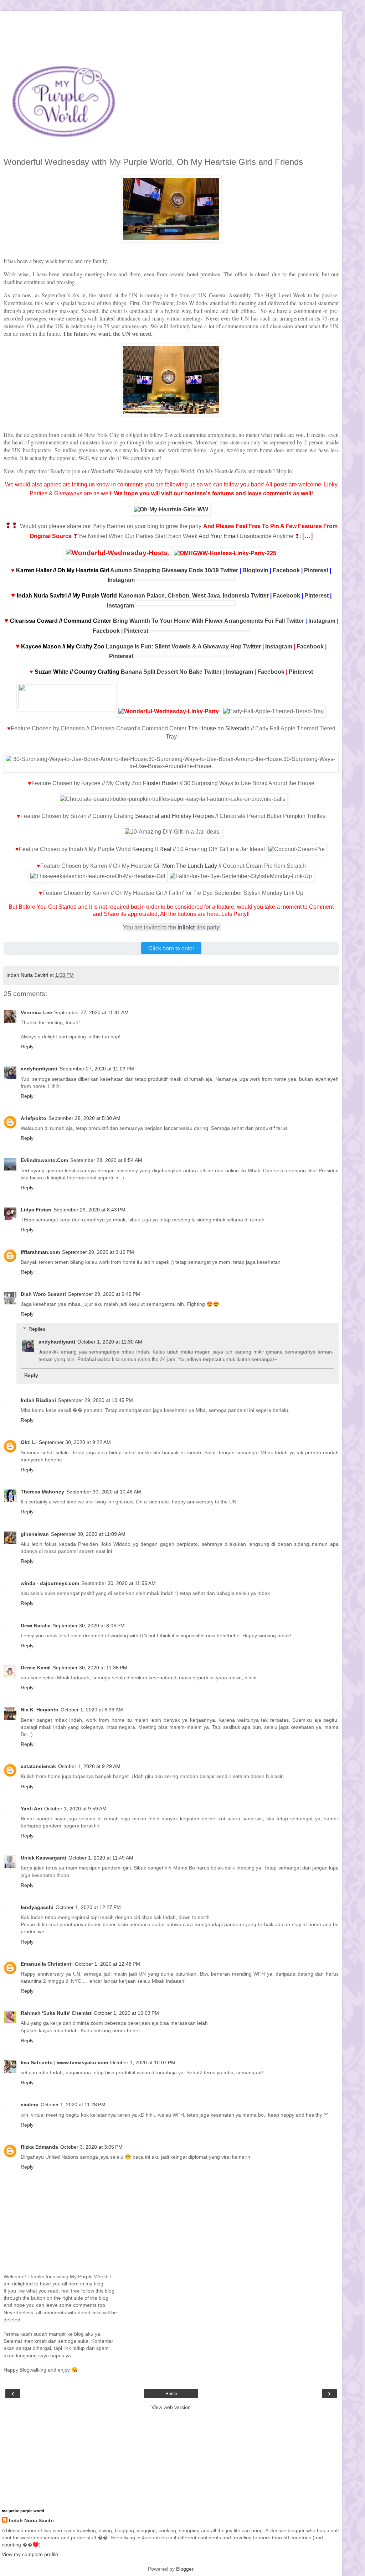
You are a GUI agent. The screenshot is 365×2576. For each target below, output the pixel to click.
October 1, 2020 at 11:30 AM (110, 1342)
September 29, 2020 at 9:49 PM (104, 1294)
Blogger (185, 2569)
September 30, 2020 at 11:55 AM (119, 1583)
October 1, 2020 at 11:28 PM (73, 2105)
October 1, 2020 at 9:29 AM (89, 1766)
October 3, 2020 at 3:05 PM (91, 2147)
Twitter (229, 570)
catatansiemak (38, 1766)
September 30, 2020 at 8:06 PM (89, 1626)
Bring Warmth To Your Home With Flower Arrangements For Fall (199, 621)
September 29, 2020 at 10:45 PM (96, 1400)
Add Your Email (218, 536)
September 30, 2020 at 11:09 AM (88, 1534)
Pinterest (316, 570)
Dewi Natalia (36, 1626)
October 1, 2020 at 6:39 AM (92, 1710)
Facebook (286, 570)
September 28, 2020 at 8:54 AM (106, 1160)
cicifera (30, 2105)
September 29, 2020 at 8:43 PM (89, 1210)
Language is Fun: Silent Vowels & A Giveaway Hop (174, 646)
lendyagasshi (37, 1907)
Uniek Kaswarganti (43, 1858)
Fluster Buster (161, 783)
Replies (37, 1329)
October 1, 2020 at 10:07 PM (143, 2063)
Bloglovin (255, 570)
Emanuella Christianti (47, 1964)
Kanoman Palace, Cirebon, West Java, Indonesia (184, 596)
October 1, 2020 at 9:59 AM (75, 1809)
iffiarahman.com (40, 1252)
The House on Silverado (219, 728)
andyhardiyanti (39, 1069)
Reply (27, 1047)
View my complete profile (30, 2554)
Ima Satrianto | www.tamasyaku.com (64, 2063)
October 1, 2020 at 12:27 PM (88, 1907)
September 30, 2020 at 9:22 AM (75, 1442)
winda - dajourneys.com (50, 1583)
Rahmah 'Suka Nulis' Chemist (56, 2013)
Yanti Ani (31, 1809)
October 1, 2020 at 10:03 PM (126, 2013)
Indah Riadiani (38, 1400)
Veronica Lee (36, 1012)
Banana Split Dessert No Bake (162, 672)
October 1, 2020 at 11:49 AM (101, 1858)
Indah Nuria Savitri (31, 2520)
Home (171, 2394)
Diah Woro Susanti (43, 1294)
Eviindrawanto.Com (44, 1160)
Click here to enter (171, 948)
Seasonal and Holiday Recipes (174, 816)
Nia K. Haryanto (40, 1710)
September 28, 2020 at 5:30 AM (84, 1118)
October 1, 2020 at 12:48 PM (107, 1964)
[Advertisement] (171, 20)
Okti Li (29, 1442)
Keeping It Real (152, 849)
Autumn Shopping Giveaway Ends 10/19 (164, 570)
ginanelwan (35, 1534)
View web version (171, 2407)
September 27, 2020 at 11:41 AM (91, 1012)
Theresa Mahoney (42, 1492)
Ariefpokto (34, 1118)
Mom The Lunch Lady (190, 866)
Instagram (121, 580)
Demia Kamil (36, 1668)
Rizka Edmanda (39, 2147)
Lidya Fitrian (36, 1210)
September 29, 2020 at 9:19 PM (98, 1252)
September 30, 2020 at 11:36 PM (90, 1668)
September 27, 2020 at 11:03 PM (97, 1069)
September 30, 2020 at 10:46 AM (104, 1492)
